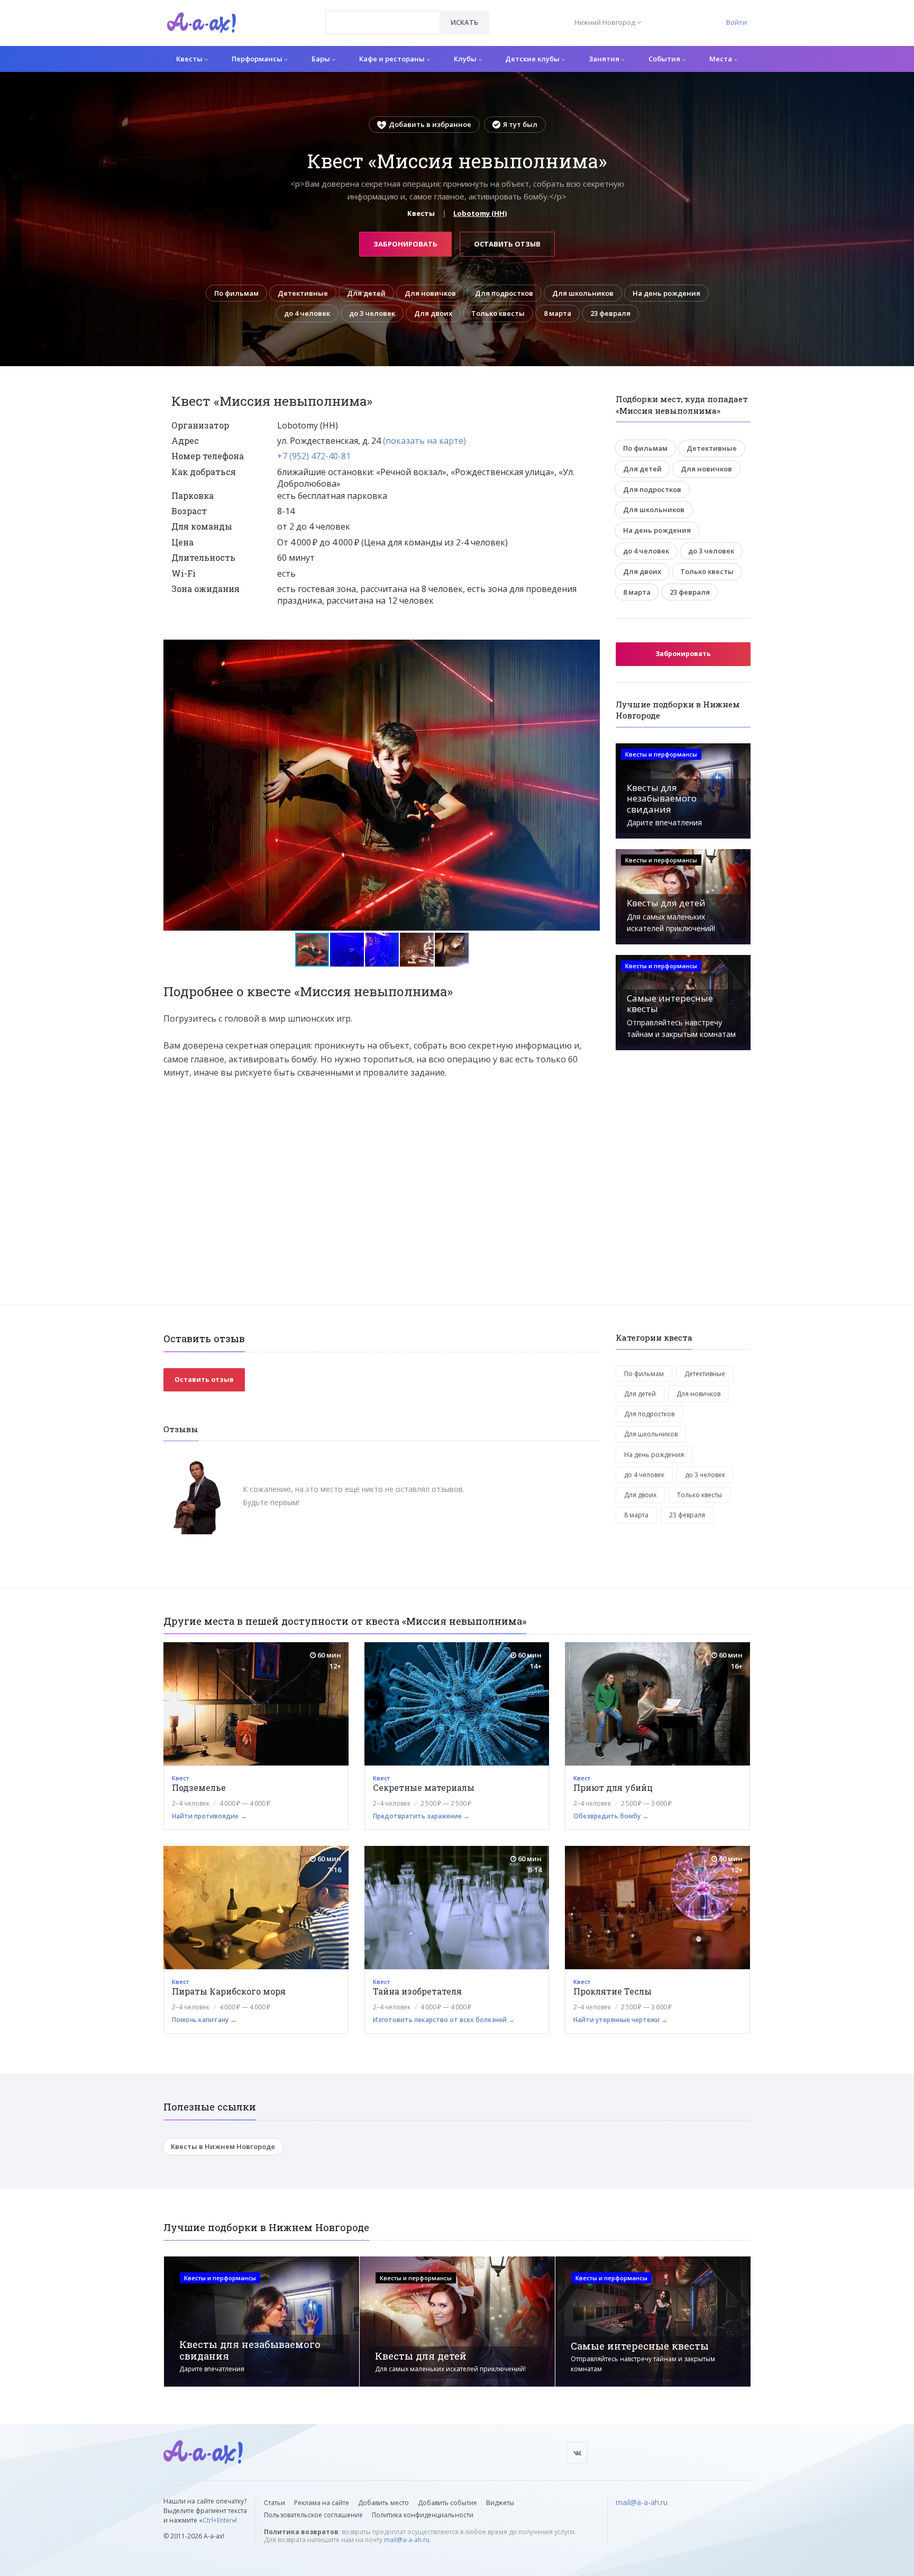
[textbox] (383, 15)
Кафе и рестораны (393, 59)
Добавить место (383, 2503)
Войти (737, 22)
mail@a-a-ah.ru (407, 2540)
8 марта (557, 313)
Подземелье (199, 1787)
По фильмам (236, 293)
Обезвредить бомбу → (611, 1816)
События (665, 59)
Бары (322, 59)
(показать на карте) (424, 441)
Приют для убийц (613, 1787)
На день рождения (666, 293)
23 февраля (610, 313)
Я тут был (520, 124)
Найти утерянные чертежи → (620, 2020)
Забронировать (405, 244)
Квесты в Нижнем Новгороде (223, 2146)
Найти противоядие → (209, 1816)
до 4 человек (307, 313)
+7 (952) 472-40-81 (314, 456)
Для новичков (430, 293)
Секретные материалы (424, 1787)
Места (721, 59)
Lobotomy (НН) (480, 213)
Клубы (466, 59)
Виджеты (500, 2503)
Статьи (275, 2503)
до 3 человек (372, 313)
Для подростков (504, 293)
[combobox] (383, 22)
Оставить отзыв (507, 244)
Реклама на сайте (322, 2503)
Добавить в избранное (430, 124)
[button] (590, 648)
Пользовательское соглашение (313, 2515)
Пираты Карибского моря (229, 1991)
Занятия (605, 59)
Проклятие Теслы (613, 1991)
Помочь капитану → (204, 2020)
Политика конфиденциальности (423, 2515)
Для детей (366, 293)
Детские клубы (533, 59)
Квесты (190, 59)
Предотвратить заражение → (421, 1816)
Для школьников (583, 293)
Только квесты (498, 313)
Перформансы (258, 59)
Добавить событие (447, 2503)
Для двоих (433, 313)
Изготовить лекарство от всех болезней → (444, 2020)
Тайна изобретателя (417, 1991)
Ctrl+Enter (217, 2520)
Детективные (303, 293)
